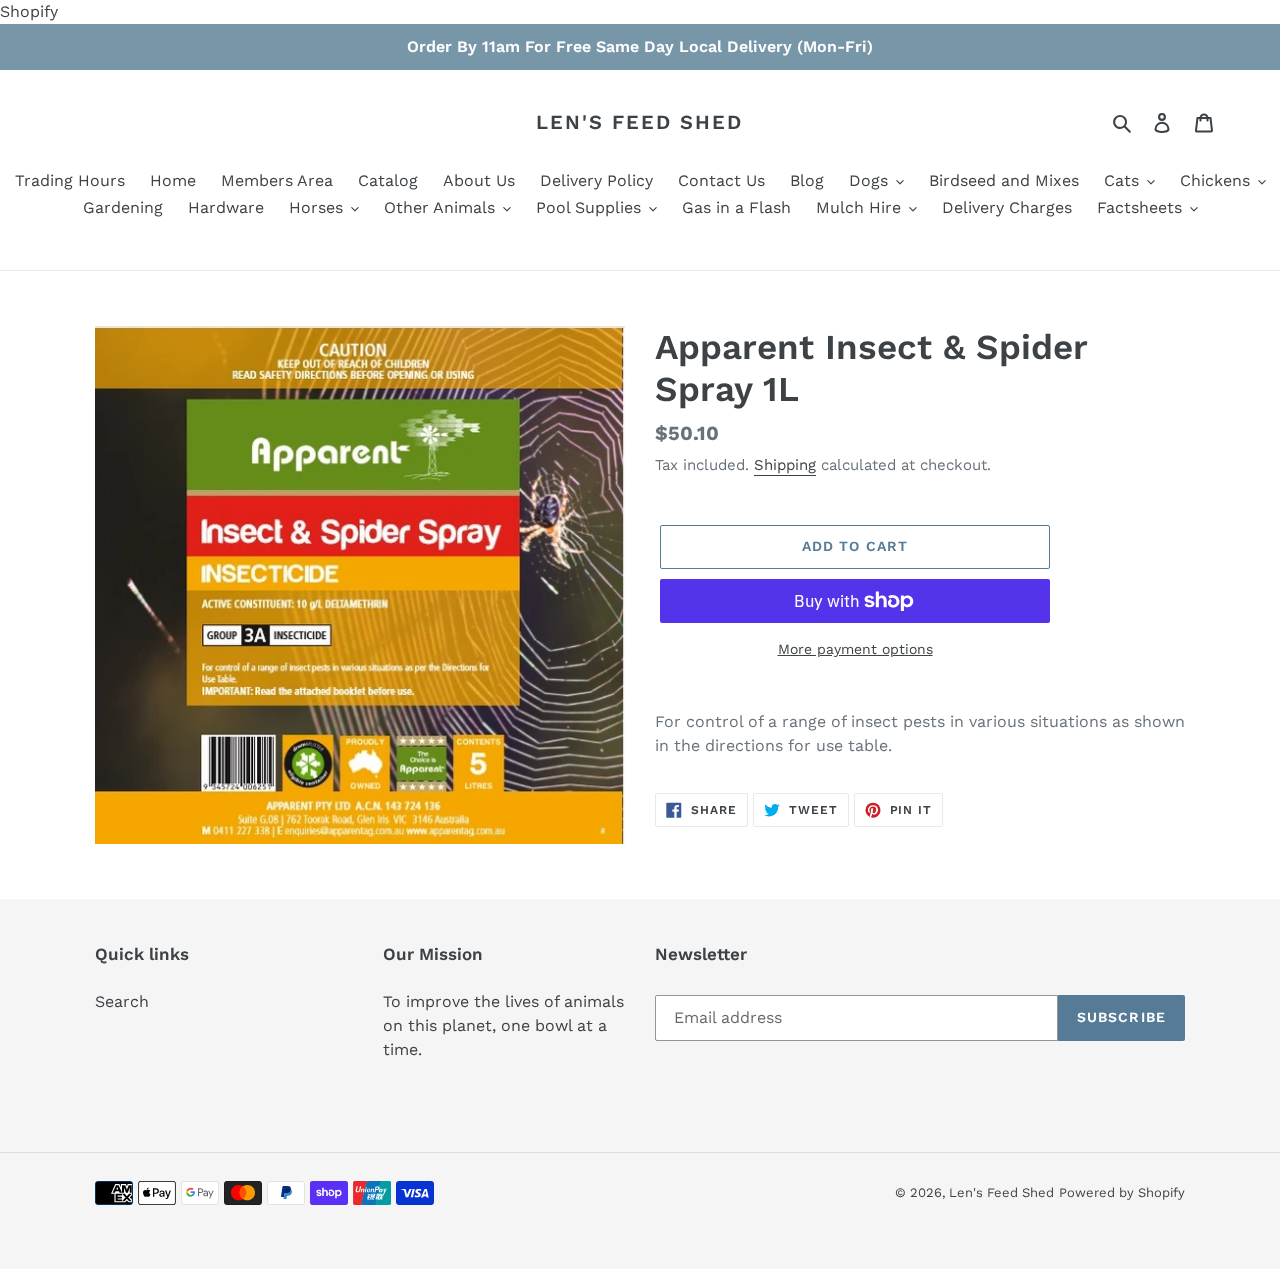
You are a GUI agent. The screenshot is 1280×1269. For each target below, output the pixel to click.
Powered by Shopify (1122, 1192)
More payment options (855, 649)
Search (122, 1001)
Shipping (785, 465)
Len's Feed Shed (639, 122)
